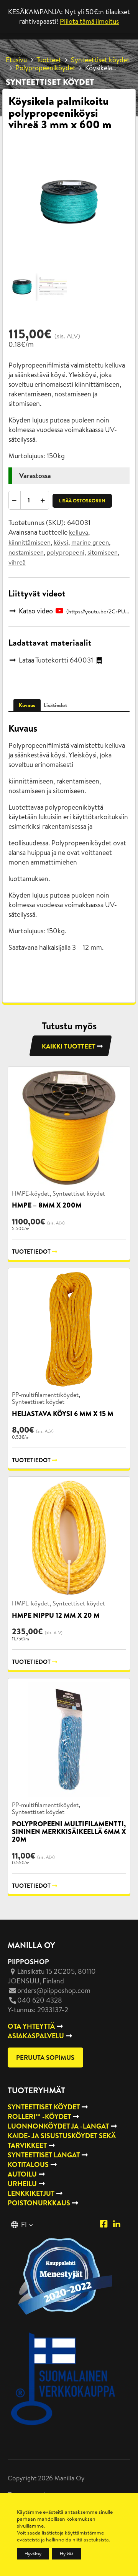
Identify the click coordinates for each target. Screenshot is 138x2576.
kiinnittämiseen (30, 542)
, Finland (52, 1976)
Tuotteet (49, 60)
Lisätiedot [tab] (55, 705)
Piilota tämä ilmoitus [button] (89, 21)
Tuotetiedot (31, 1252)
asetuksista (96, 2540)
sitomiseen (103, 552)
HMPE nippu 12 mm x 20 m (56, 1615)
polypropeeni (66, 552)
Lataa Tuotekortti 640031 (57, 660)
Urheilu (22, 2184)
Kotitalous (28, 2164)
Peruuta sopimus (45, 2057)
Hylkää (67, 2554)
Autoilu (22, 2174)
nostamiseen (26, 552)
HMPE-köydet (31, 1193)
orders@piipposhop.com (54, 1990)
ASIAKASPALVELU (36, 2036)
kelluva (79, 532)
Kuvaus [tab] (27, 705)
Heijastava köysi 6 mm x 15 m (63, 1414)
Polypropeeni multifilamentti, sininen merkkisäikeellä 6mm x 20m (69, 1832)
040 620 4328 (40, 2000)
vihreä (17, 562)
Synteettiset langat (44, 2155)
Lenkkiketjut (31, 2193)
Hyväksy (33, 2554)
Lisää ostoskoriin (82, 501)
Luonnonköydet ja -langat (58, 2126)
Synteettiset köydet (100, 60)
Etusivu (16, 60)
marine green (90, 542)
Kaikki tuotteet (69, 1046)
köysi (61, 542)
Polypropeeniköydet (45, 68)
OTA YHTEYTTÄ (31, 2026)
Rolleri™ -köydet (39, 2116)
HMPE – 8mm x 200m (47, 1205)
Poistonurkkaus (39, 2203)
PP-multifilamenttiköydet (45, 1395)
